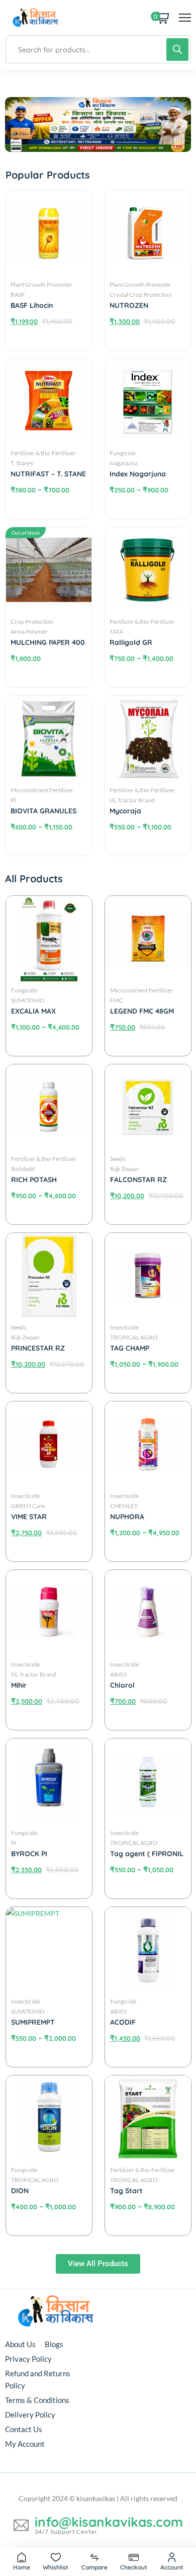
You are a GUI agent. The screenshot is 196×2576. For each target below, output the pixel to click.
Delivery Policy (30, 2415)
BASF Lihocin (32, 305)
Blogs (54, 2344)
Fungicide (24, 990)
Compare (94, 2567)
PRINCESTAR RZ (38, 1348)
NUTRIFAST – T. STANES (50, 474)
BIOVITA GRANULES (43, 811)
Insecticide (25, 1496)
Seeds (19, 1327)
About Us (20, 2344)
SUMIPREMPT (33, 2022)
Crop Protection (32, 621)
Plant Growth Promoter (41, 284)
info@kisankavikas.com (109, 2522)
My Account (25, 2444)
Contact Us (24, 2429)
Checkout (134, 2567)
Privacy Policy (28, 2359)
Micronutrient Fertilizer (42, 790)
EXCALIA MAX (33, 1011)
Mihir (19, 1685)
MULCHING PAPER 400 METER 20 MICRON (75, 642)
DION (20, 2191)
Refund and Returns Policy (38, 2379)
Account (172, 2567)
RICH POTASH (34, 1180)
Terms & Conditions (37, 2400)
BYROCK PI (29, 1854)
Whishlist (56, 2567)
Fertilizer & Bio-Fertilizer (43, 453)
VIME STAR (29, 1517)
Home (22, 2567)
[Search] (177, 50)
